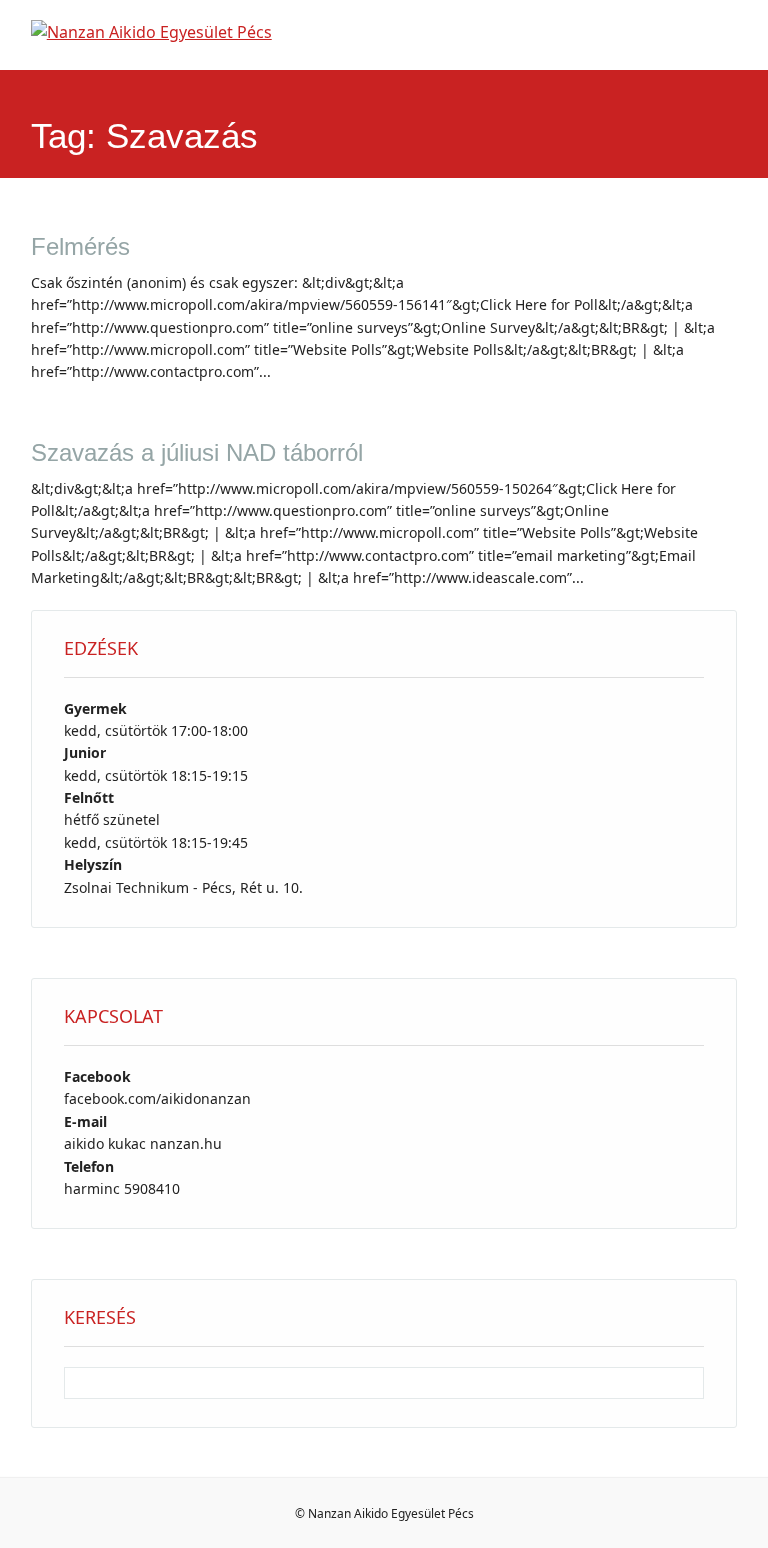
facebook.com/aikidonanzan (157, 1098)
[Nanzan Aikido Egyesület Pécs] (151, 32)
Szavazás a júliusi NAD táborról (197, 452)
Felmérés (80, 246)
